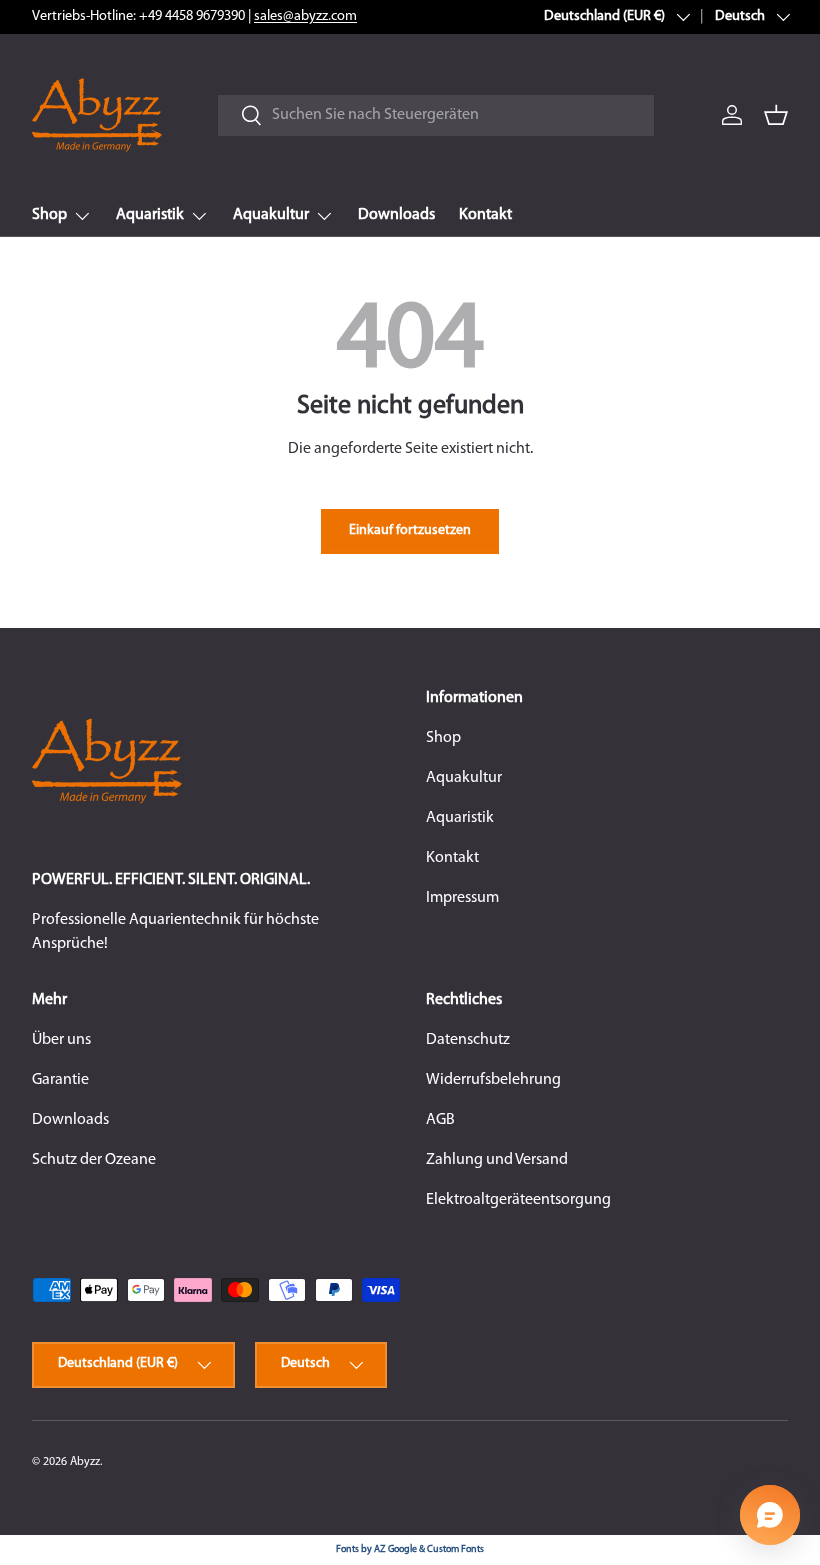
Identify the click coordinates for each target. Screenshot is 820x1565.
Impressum (462, 898)
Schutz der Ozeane (94, 1160)
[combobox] (435, 115)
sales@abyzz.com (305, 16)
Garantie (60, 1080)
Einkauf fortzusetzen (410, 530)
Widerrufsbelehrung (493, 1080)
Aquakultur (464, 778)
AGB (440, 1120)
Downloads (396, 215)
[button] (776, 115)
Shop (443, 738)
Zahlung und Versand (497, 1160)
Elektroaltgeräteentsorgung (518, 1200)
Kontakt (485, 215)
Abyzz (85, 1462)
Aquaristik (460, 818)
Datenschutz (468, 1040)
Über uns (61, 1040)
